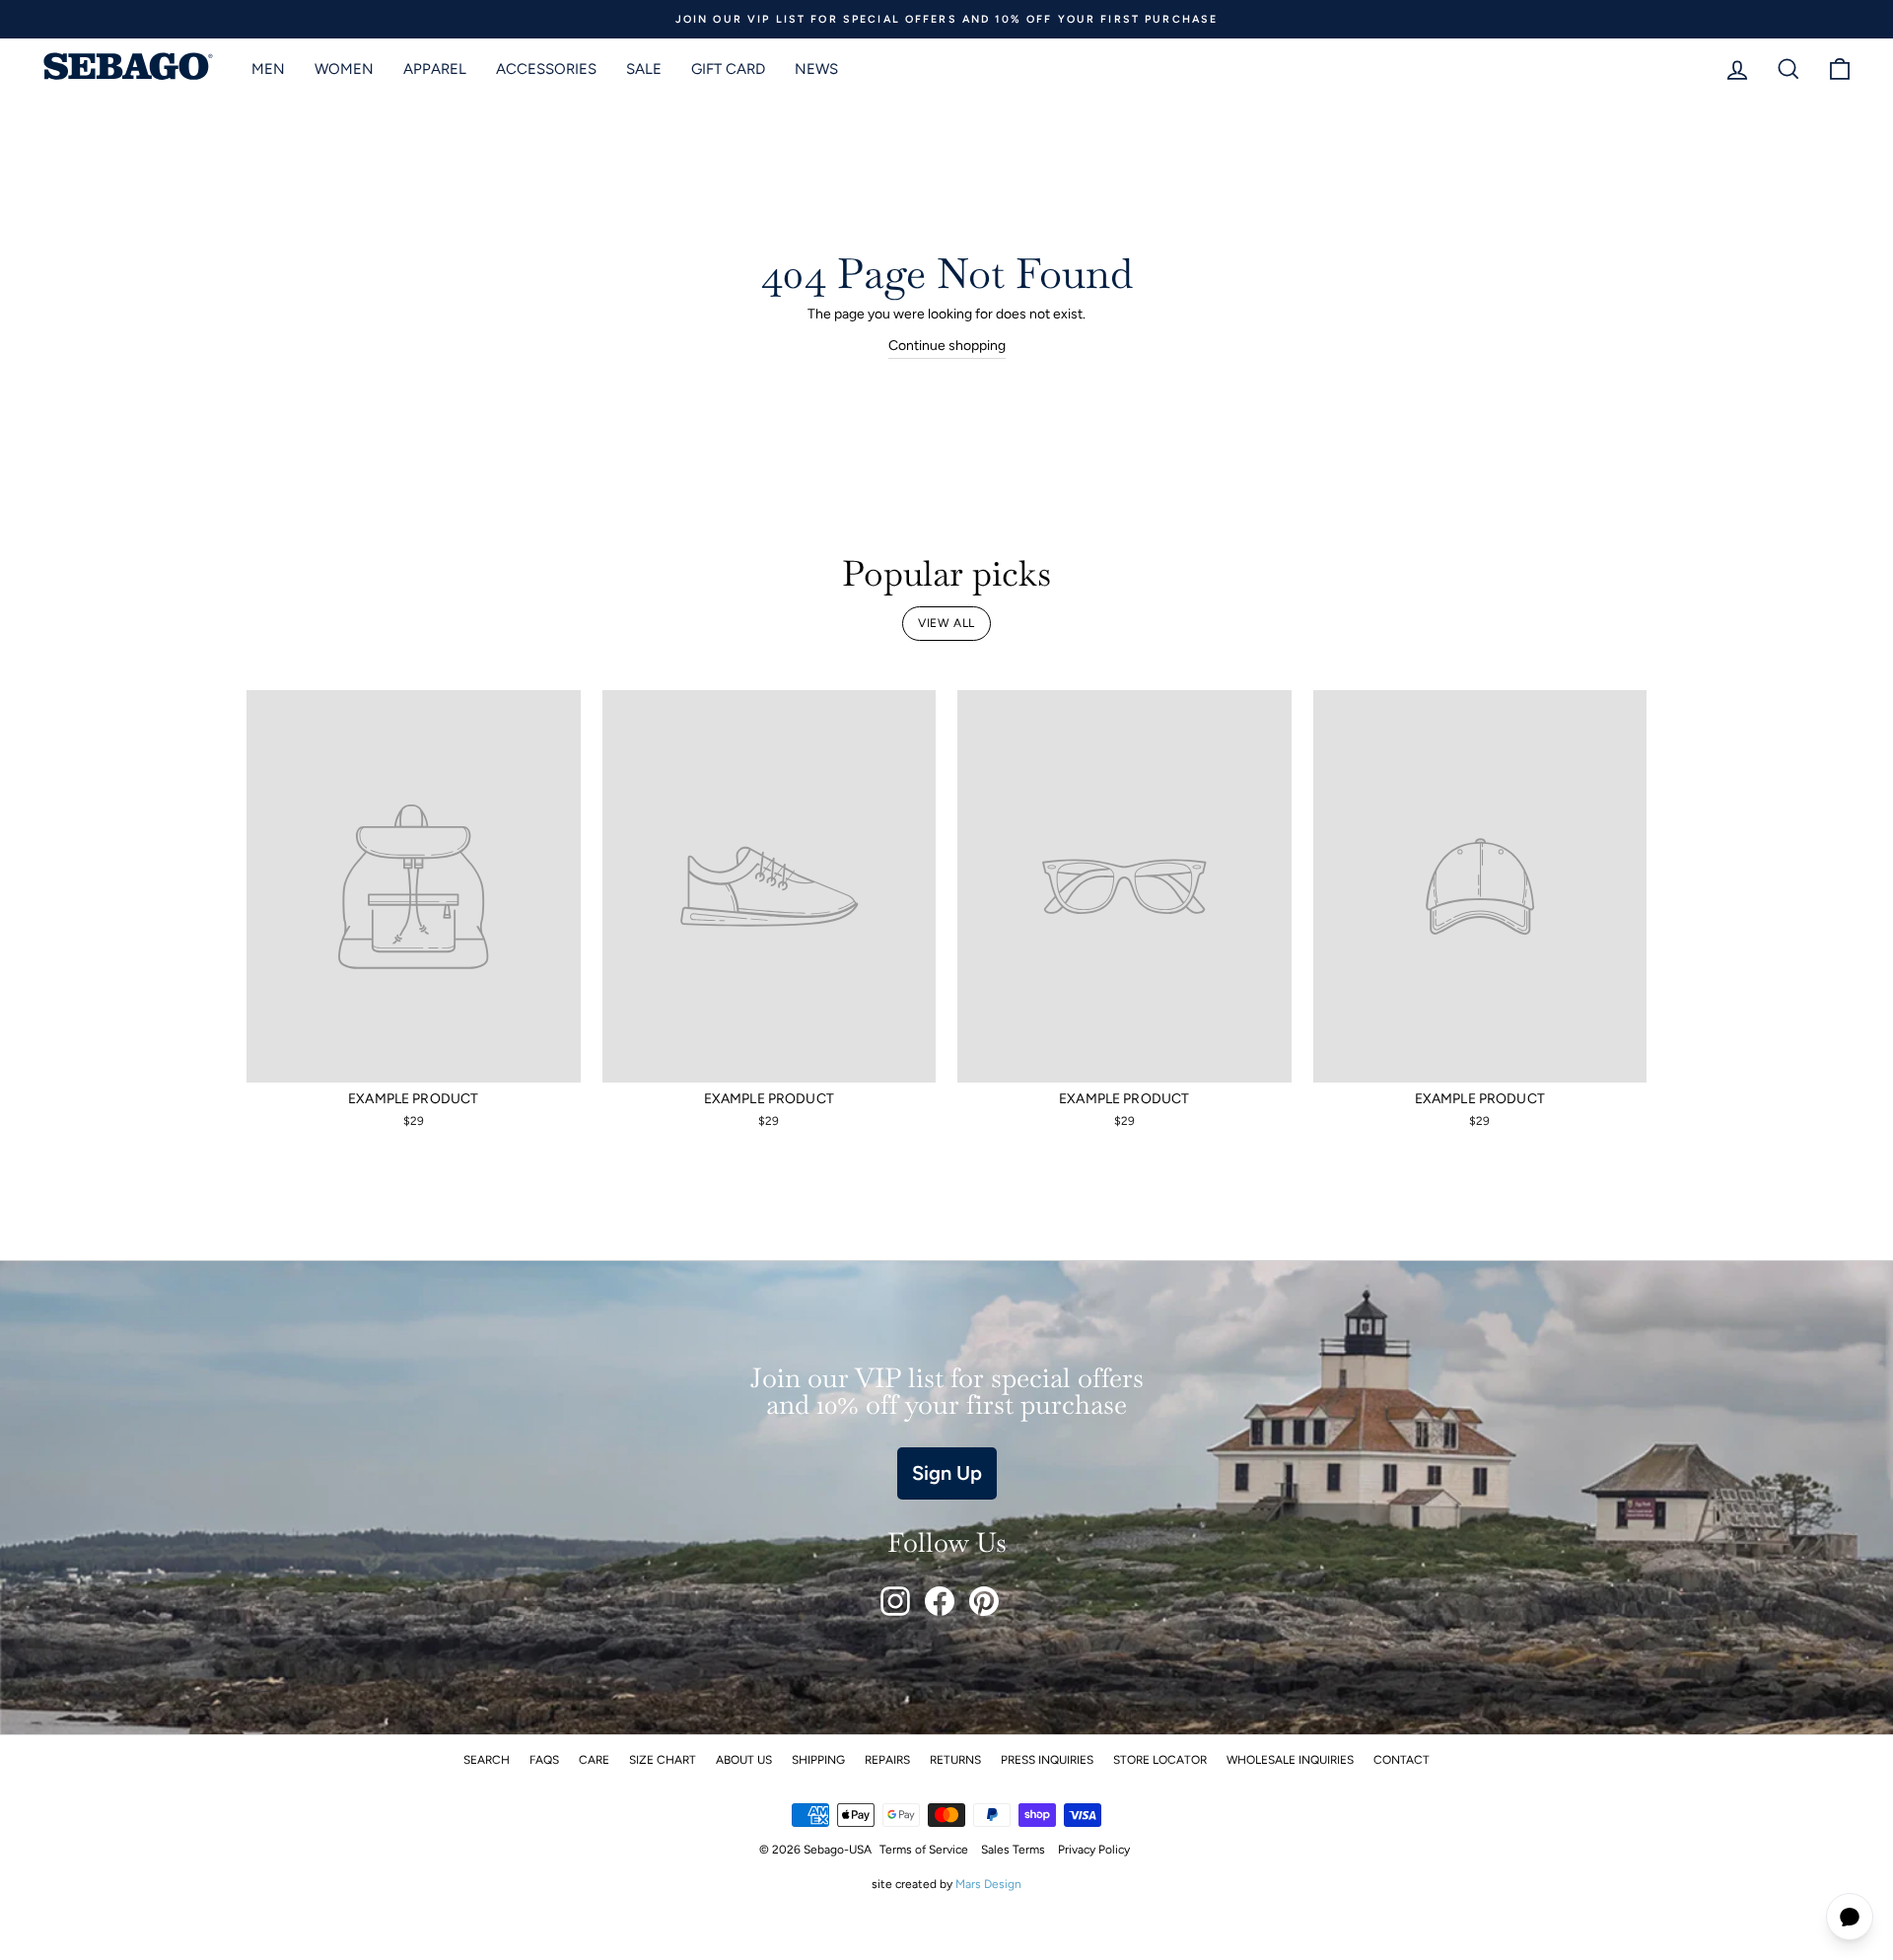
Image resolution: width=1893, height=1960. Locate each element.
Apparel (435, 69)
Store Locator (1160, 1760)
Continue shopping (947, 346)
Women (344, 69)
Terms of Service (924, 1850)
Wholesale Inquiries (1290, 1760)
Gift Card (728, 69)
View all (946, 623)
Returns (955, 1760)
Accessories (546, 69)
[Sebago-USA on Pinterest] (984, 1601)
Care (594, 1760)
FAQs (544, 1760)
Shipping (818, 1760)
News (816, 69)
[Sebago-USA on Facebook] (940, 1601)
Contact (1402, 1760)
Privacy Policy (1094, 1850)
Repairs (887, 1760)
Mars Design (988, 1884)
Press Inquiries (1047, 1760)
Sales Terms (1013, 1850)
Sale (644, 69)
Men (268, 69)
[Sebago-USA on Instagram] (895, 1601)
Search (487, 1760)
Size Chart (663, 1760)
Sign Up (947, 1473)
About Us (744, 1760)
